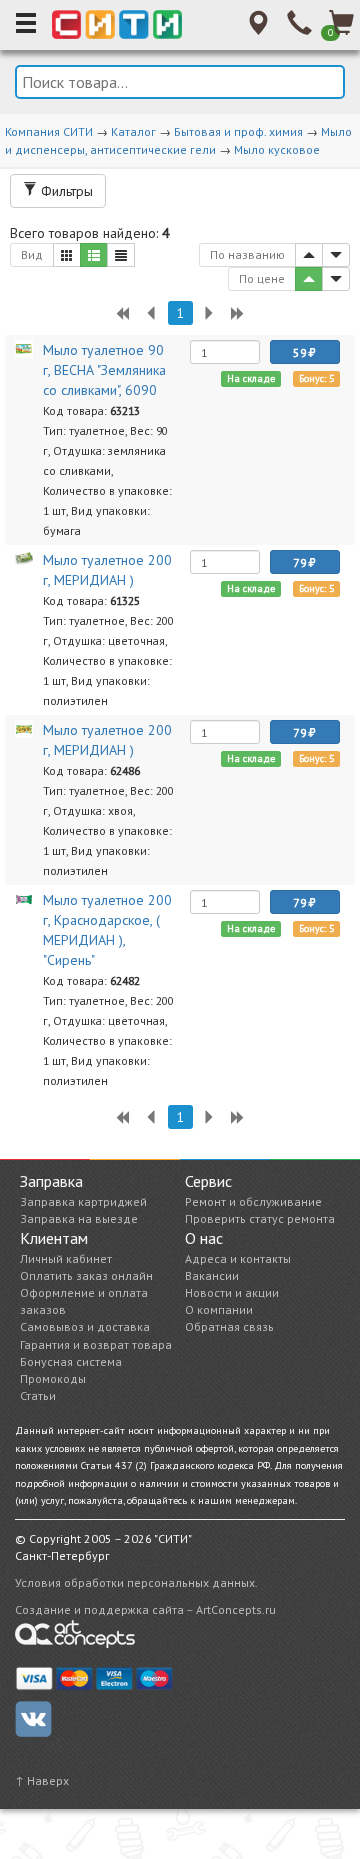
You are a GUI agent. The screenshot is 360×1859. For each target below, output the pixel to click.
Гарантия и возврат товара (96, 1344)
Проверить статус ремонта (260, 1218)
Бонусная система (71, 1361)
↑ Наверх (42, 1780)
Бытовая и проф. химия (238, 131)
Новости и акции (232, 1292)
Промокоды (53, 1378)
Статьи (38, 1395)
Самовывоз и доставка (85, 1326)
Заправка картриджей (83, 1201)
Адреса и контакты (238, 1258)
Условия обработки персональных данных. (136, 1582)
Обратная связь (229, 1326)
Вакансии (212, 1275)
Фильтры (65, 191)
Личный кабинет (66, 1258)
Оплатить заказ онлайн (86, 1275)
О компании (219, 1309)
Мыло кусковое (277, 149)
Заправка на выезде (79, 1218)
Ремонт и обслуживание (253, 1201)
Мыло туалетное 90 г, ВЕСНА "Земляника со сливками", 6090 (104, 370)
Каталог (133, 131)
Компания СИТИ (49, 131)
